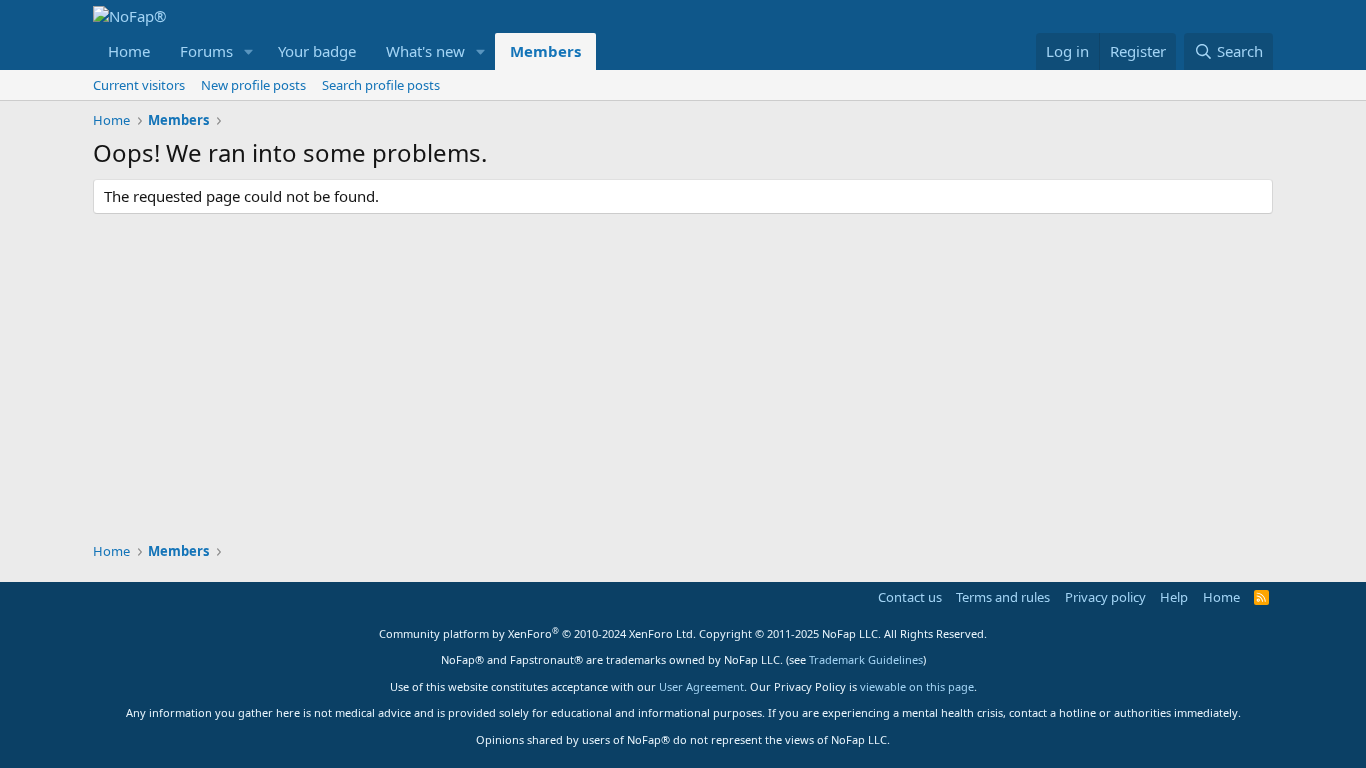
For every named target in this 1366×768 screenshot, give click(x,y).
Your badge (317, 51)
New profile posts (253, 85)
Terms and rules (1003, 597)
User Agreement (701, 686)
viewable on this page (917, 686)
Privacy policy (1105, 597)
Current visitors (139, 85)
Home (129, 51)
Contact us (910, 597)
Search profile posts (381, 85)
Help (1174, 597)
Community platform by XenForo (537, 633)
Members (545, 51)
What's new (425, 51)
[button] (249, 51)
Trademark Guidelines (866, 659)
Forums (206, 51)
